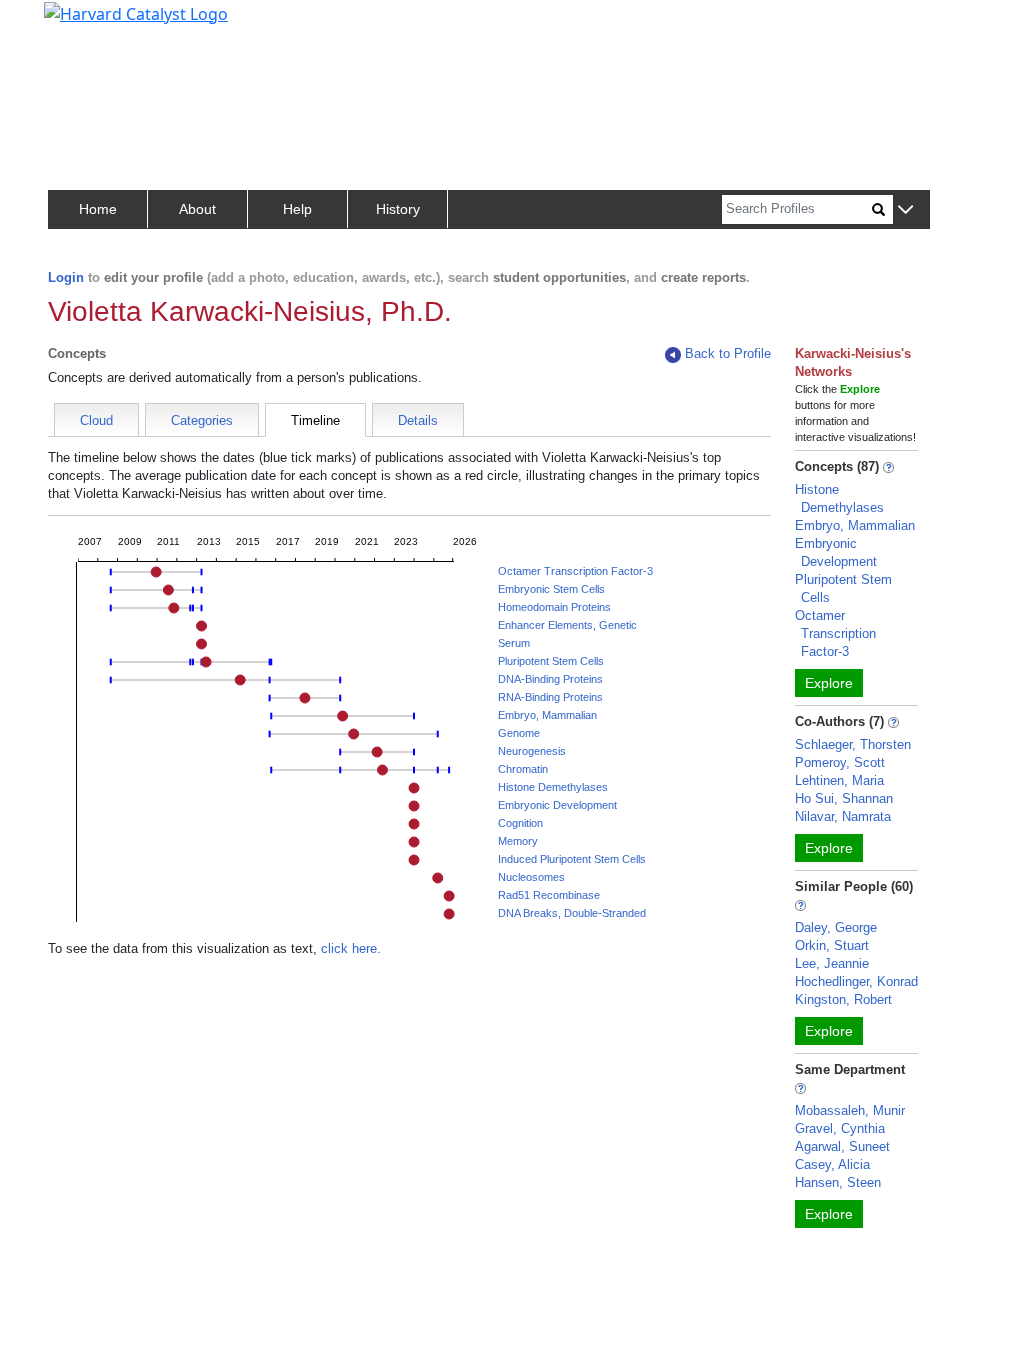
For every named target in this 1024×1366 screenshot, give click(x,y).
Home (98, 209)
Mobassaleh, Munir (850, 1110)
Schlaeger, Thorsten (853, 744)
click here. (351, 948)
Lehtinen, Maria (839, 780)
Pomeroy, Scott (840, 762)
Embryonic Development (557, 805)
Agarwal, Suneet (842, 1146)
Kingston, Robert (843, 999)
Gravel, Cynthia (840, 1128)
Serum (514, 643)
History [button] (398, 209)
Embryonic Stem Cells (551, 589)
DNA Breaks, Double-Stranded (572, 913)
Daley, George (836, 927)
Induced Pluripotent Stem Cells (572, 859)
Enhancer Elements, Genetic (567, 625)
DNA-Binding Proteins (550, 679)
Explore (829, 683)
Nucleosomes (531, 877)
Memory (518, 841)
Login (66, 277)
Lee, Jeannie (832, 963)
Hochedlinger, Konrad (856, 981)
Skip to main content (83, 24)
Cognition (520, 823)
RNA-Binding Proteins (550, 697)
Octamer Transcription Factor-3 (575, 571)
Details (418, 420)
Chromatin (523, 769)
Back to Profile (728, 353)
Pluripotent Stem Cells (551, 661)
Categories (202, 420)
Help (297, 209)
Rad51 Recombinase (549, 895)
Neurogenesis (532, 751)
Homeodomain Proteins (554, 607)
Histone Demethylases (553, 787)
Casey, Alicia (832, 1164)
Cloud (96, 420)
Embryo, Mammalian (547, 715)
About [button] (197, 209)
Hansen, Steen (838, 1182)
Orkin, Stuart (832, 945)
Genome (519, 733)
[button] (905, 210)
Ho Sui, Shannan (844, 798)
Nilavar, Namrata (843, 816)
